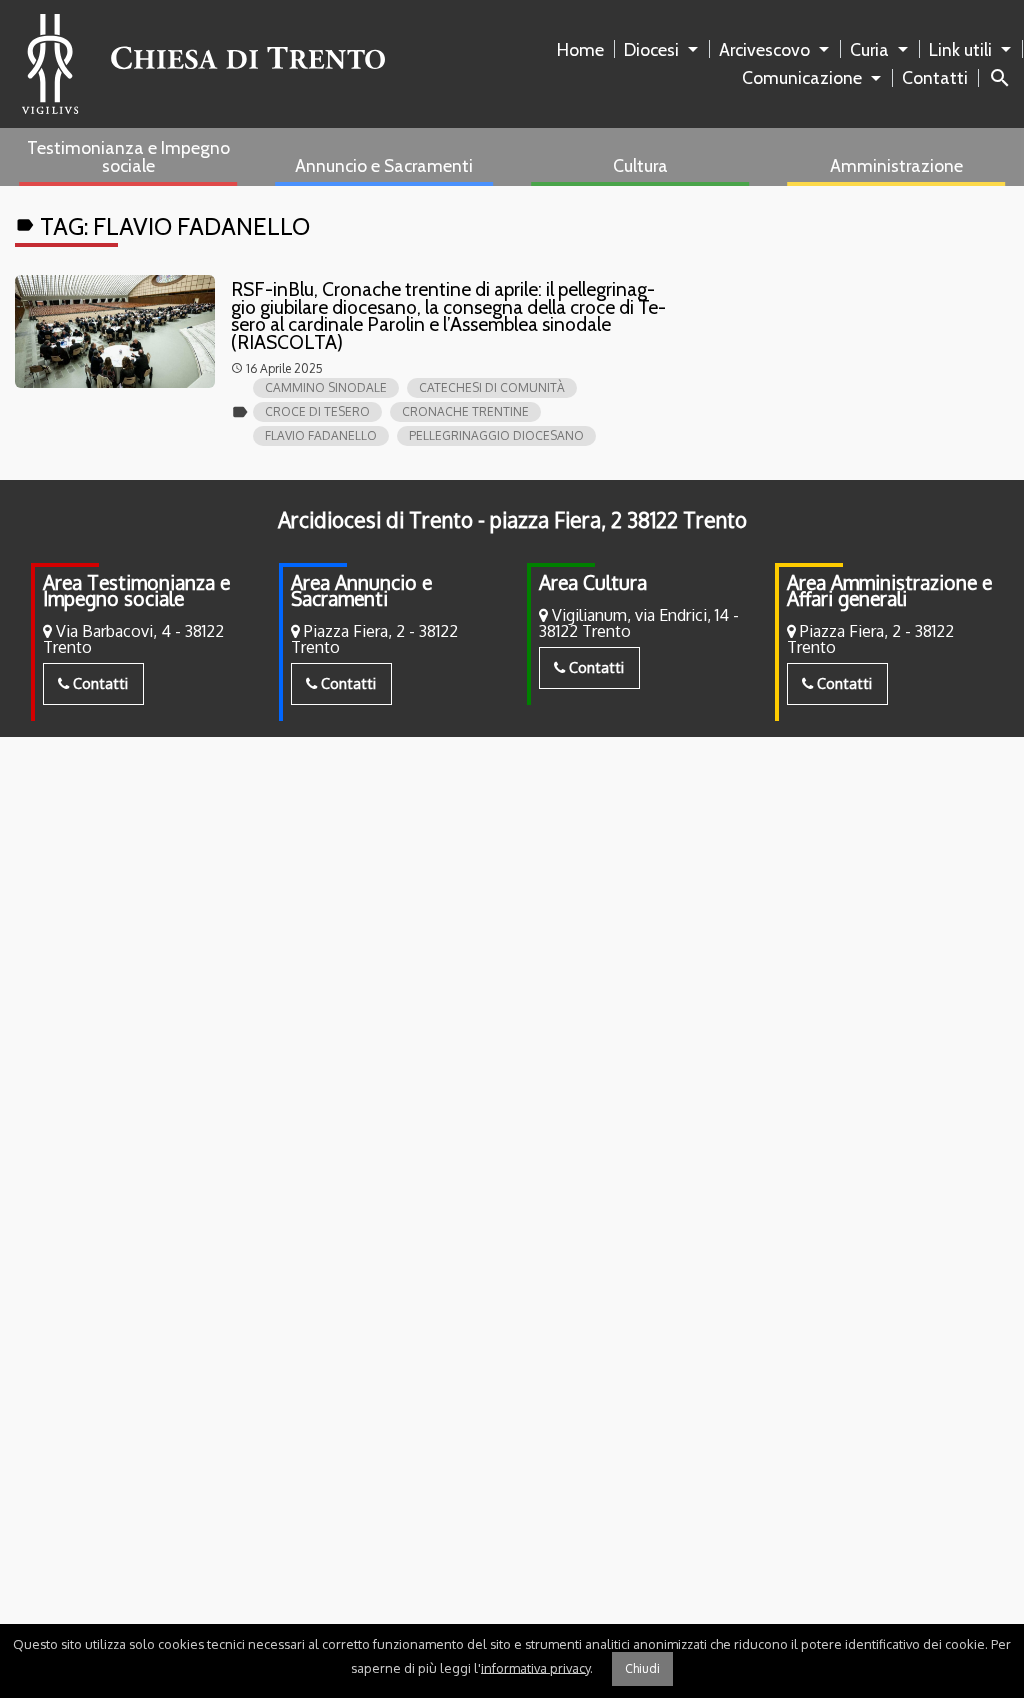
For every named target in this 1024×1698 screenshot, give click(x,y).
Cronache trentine (465, 411)
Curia (869, 49)
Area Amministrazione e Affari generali (889, 590)
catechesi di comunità (492, 387)
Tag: (162, 226)
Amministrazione (896, 165)
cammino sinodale (326, 387)
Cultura (640, 165)
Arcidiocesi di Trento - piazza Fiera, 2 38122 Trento (512, 520)
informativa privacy (535, 1667)
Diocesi (651, 49)
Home (580, 49)
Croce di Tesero (317, 411)
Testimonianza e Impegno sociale (128, 156)
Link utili (960, 49)
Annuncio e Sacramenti (384, 165)
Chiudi (642, 1668)
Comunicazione (802, 77)
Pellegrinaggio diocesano (496, 435)
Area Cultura (593, 582)
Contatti (935, 77)
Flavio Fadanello (321, 435)
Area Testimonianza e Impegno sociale (136, 590)
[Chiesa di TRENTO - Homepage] (203, 64)
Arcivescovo (764, 49)
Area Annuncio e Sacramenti (361, 590)
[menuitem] (584, 50)
